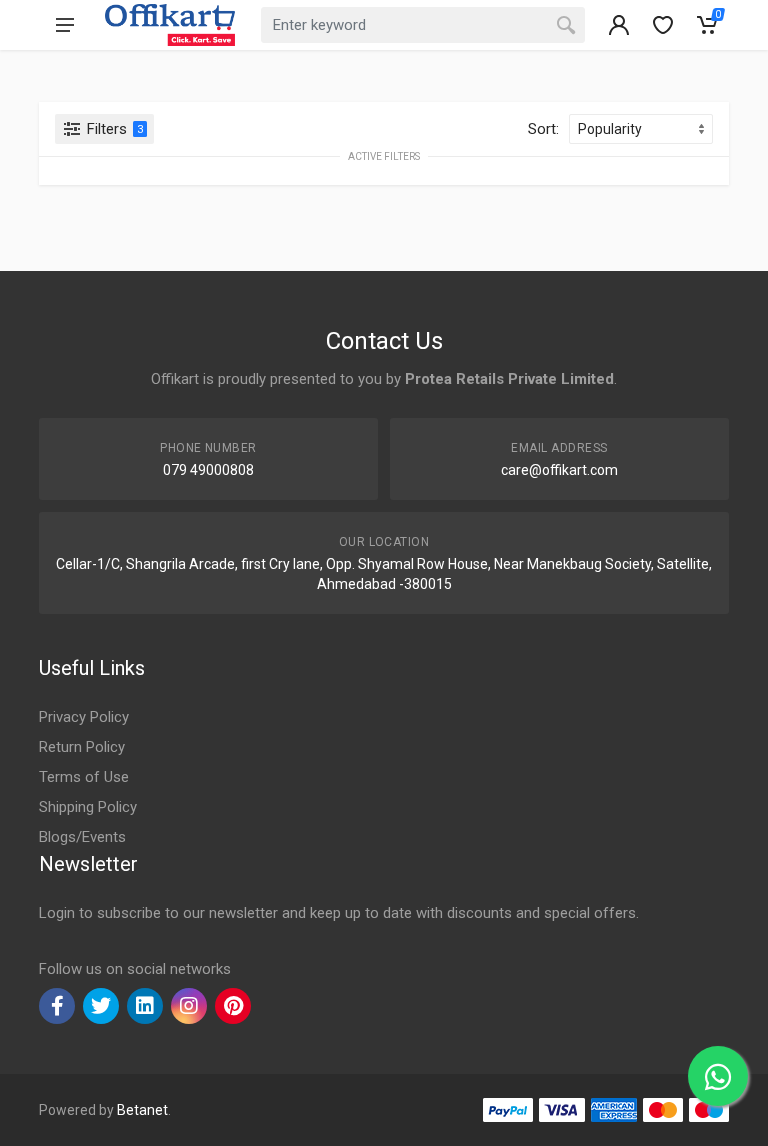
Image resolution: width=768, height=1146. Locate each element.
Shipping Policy (88, 807)
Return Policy (82, 747)
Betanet (142, 1110)
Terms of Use (84, 777)
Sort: (543, 129)
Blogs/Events (82, 837)
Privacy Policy (84, 717)
